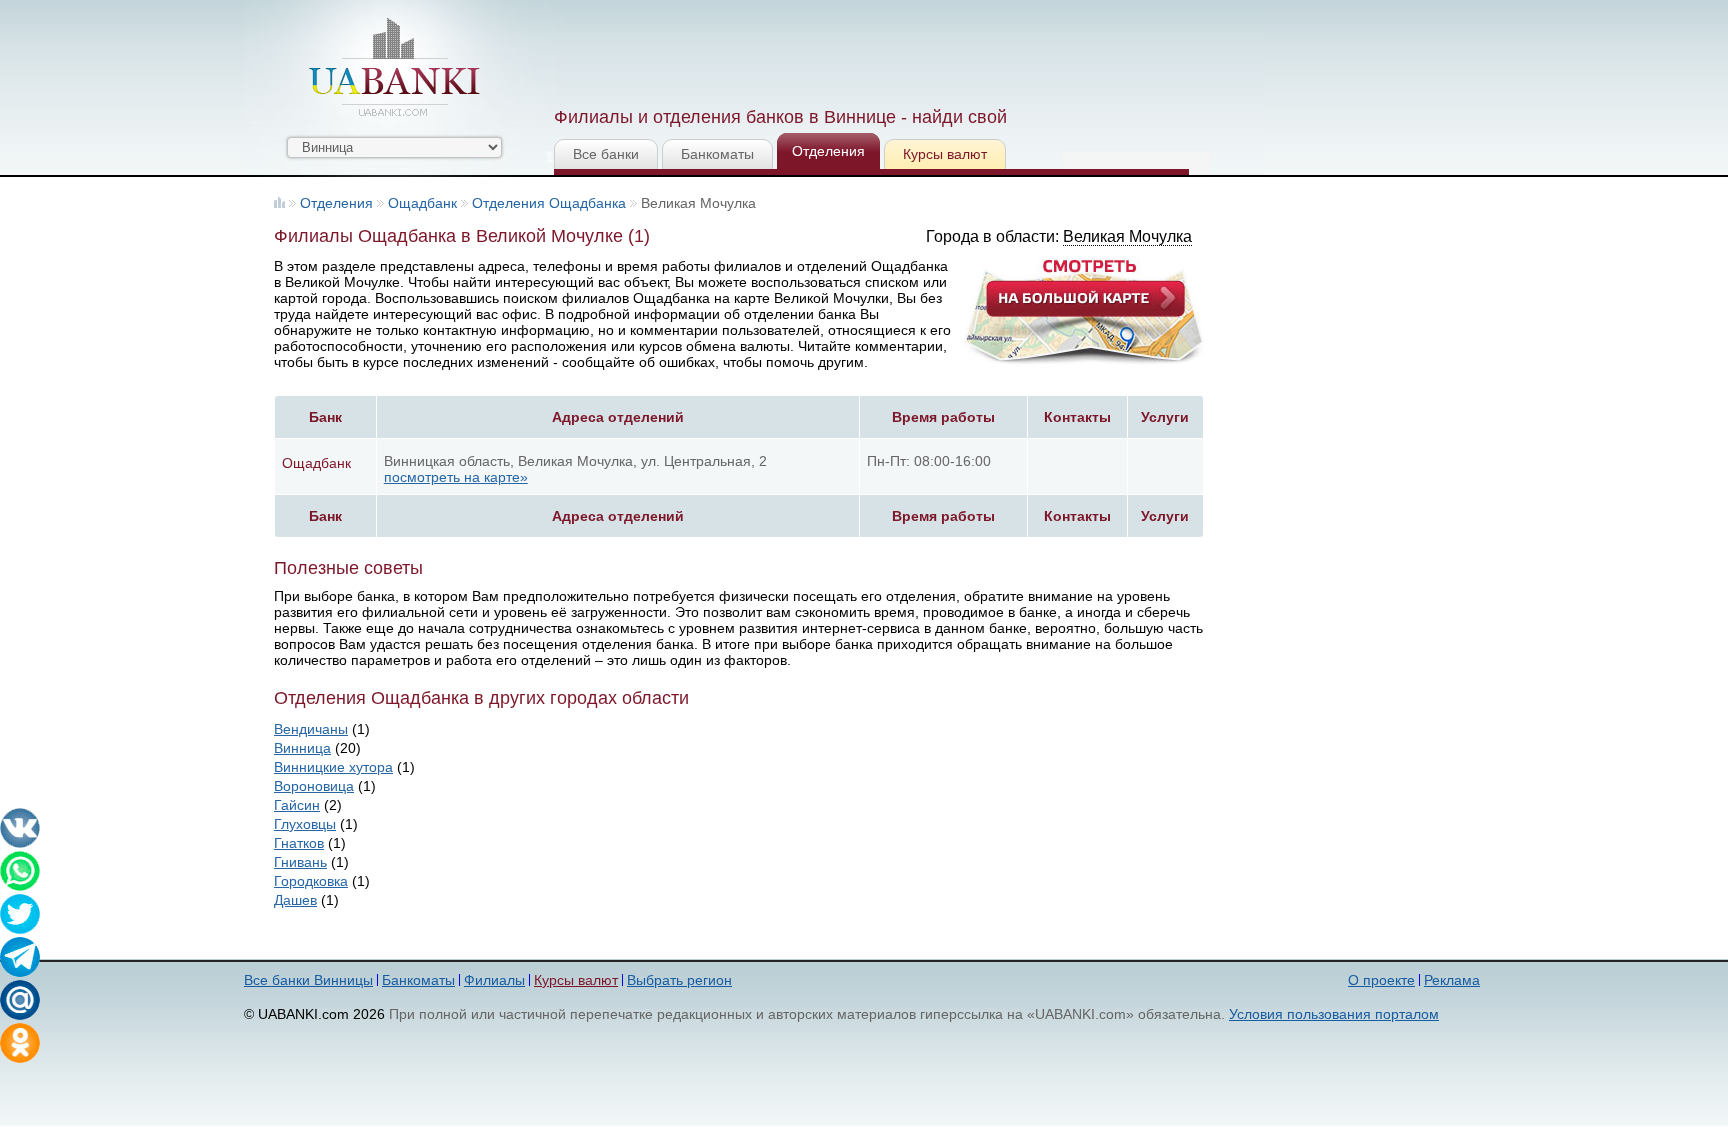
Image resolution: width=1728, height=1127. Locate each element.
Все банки (606, 154)
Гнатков (299, 843)
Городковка (311, 881)
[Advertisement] (917, 50)
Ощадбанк (422, 203)
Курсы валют (945, 154)
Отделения (828, 151)
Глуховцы (305, 824)
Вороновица (314, 786)
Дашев (295, 900)
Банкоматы (717, 154)
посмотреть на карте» (456, 477)
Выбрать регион (679, 980)
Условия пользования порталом (1334, 1014)
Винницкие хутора (333, 767)
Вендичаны (311, 729)
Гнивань (300, 862)
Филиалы (494, 980)
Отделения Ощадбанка (549, 203)
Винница (302, 748)
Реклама (1452, 980)
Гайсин (297, 805)
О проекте (1381, 980)
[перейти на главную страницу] (394, 66)
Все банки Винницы (308, 980)
